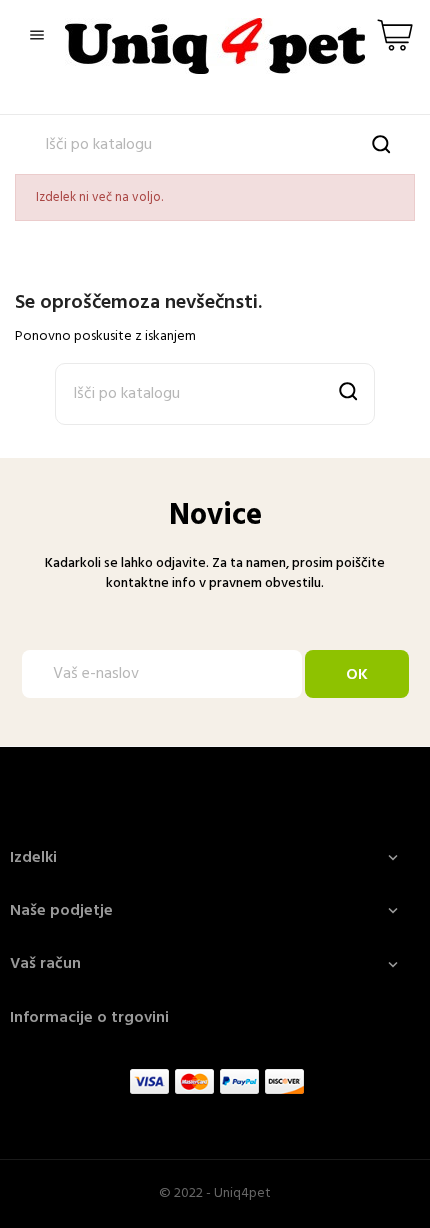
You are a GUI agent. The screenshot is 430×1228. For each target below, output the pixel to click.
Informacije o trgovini (89, 1018)
